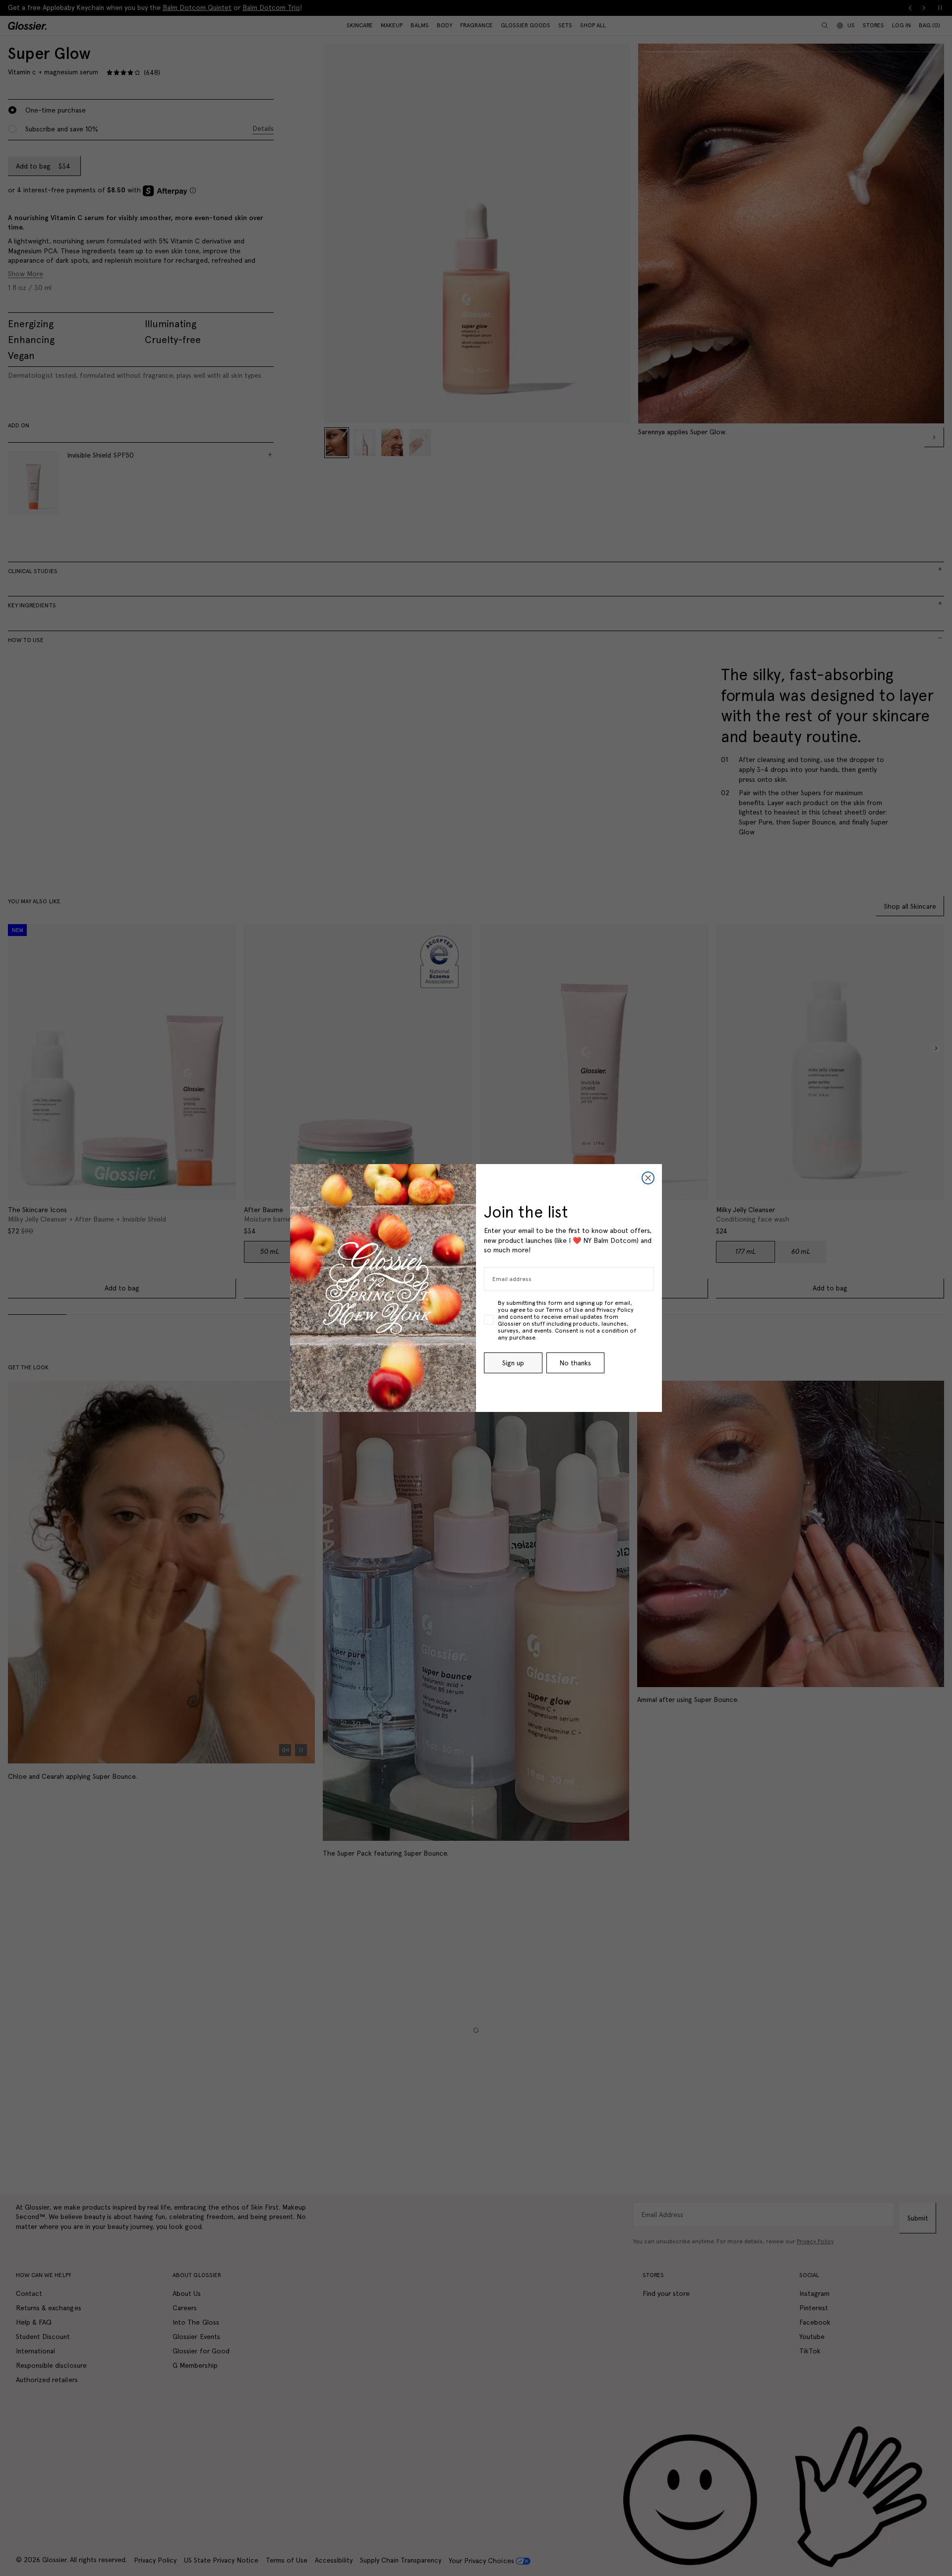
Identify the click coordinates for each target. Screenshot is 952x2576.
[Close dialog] (648, 1178)
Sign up (513, 1363)
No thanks (575, 1363)
